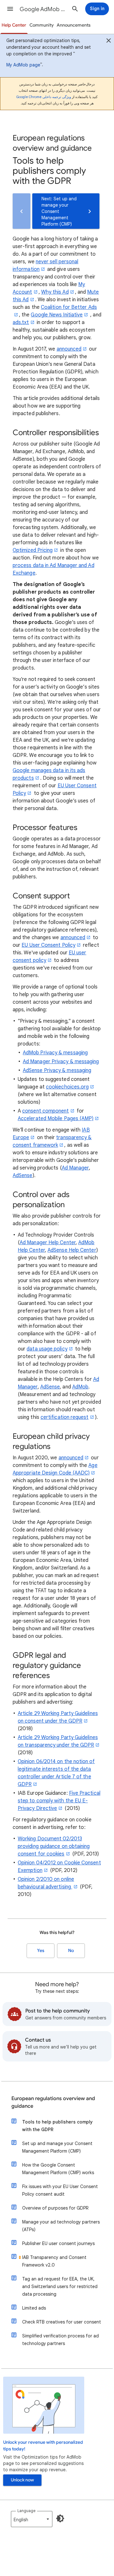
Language (26, 2511)
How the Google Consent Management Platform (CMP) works (58, 2169)
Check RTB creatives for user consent (62, 2322)
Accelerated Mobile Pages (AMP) (56, 1119)
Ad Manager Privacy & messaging (61, 1062)
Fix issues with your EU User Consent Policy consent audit (60, 2190)
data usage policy (47, 1349)
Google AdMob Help (43, 9)
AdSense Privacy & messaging (57, 1070)
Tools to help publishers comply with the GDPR (57, 2126)
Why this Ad (55, 292)
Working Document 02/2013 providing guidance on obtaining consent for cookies (54, 1846)
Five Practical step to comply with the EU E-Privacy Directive (59, 1801)
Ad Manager (75, 1168)
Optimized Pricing (33, 550)
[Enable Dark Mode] (60, 2518)
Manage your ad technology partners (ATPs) (61, 2226)
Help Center (14, 25)
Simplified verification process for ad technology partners (60, 2340)
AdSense (23, 1176)
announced (69, 349)
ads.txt (21, 322)
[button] (10, 9)
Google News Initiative (57, 315)
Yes (41, 1951)
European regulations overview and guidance (53, 2102)
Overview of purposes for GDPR (55, 2208)
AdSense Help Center (72, 1250)
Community (42, 25)
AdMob (80, 1387)
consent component (45, 1111)
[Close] (109, 41)
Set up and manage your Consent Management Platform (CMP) (57, 2147)
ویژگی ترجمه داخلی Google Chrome (44, 97)
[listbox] (32, 2519)
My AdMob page (23, 65)
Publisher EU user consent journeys (58, 2243)
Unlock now (22, 2480)
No (71, 1951)
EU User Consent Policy (48, 945)
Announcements (74, 25)
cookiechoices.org (67, 1087)
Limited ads (34, 2308)
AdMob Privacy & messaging (55, 1053)
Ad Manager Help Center (48, 1243)
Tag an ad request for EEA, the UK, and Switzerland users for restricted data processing (60, 2286)
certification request (65, 1417)
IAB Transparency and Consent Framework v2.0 (54, 2261)
